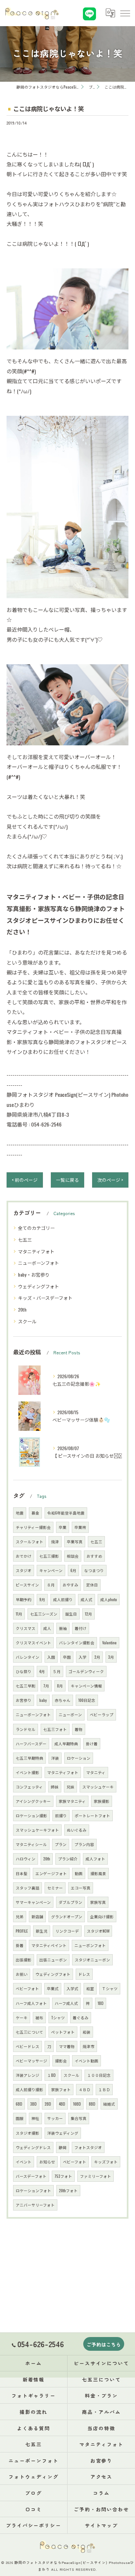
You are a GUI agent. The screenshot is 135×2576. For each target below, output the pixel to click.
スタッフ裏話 (28, 1888)
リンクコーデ (67, 1931)
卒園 (67, 1657)
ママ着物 (67, 2046)
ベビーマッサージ (31, 2061)
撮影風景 (98, 1873)
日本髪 (22, 1873)
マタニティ (96, 1772)
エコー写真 (81, 1888)
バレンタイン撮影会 (77, 1643)
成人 (47, 1628)
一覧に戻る (67, 1180)
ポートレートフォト (92, 1815)
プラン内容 (84, 1844)
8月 (60, 1686)
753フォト (63, 2176)
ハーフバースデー (31, 1744)
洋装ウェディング (63, 2133)
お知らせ (47, 2162)
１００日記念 (99, 2075)
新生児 (42, 1931)
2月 (97, 1657)
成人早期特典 (66, 1744)
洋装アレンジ (28, 2075)
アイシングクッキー (33, 1801)
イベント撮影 (28, 1772)
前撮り (61, 1815)
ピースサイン (27, 1585)
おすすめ (94, 1556)
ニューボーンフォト (39, 1263)
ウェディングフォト (39, 1286)
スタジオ (24, 1570)
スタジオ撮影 (28, 2133)
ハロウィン (26, 1859)
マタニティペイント (49, 1945)
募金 (35, 1513)
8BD (92, 2104)
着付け (81, 1628)
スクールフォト (29, 1542)
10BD (77, 2104)
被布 (39, 2017)
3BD (33, 2104)
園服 (20, 2118)
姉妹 (55, 1787)
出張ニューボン (53, 1960)
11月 (19, 1614)
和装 (87, 2032)
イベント (24, 2162)
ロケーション (79, 1758)
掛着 (20, 1945)
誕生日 (71, 1614)
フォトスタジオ (88, 2147)
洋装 (55, 1758)
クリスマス (26, 1628)
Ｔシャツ (110, 1988)
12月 (88, 1614)
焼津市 (88, 2046)
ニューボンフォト (90, 1945)
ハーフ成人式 (66, 2003)
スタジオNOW (98, 1931)
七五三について (29, 2032)
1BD (101, 2003)
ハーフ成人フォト (31, 2003)
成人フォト (95, 1859)
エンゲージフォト (51, 1873)
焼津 (55, 1542)
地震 (20, 1513)
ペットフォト (63, 2032)
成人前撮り (63, 1599)
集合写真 (79, 2118)
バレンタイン (28, 1657)
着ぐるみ (81, 2017)
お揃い (22, 1974)
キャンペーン (51, 1570)
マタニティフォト (36, 1251)
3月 (111, 1657)
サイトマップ (102, 2525)
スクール (27, 1321)
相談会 (73, 1556)
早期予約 (24, 1599)
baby (43, 1700)
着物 (79, 1729)
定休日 (92, 1585)
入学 (83, 1657)
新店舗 (37, 1916)
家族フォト (61, 2089)
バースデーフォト (31, 2176)
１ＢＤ (104, 2089)
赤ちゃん (63, 1700)
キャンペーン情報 (86, 1686)
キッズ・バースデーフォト (45, 1298)
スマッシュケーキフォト (37, 1830)
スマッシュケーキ (98, 1787)
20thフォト (68, 2190)
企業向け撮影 (102, 1916)
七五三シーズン (44, 1614)
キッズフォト (106, 2162)
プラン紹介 (68, 1859)
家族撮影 (102, 1801)
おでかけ (24, 1556)
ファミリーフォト (96, 2176)
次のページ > (110, 1180)
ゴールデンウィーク (86, 1671)
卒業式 (53, 1988)
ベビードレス (28, 2046)
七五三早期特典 (29, 1758)
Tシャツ (58, 2017)
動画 (79, 1873)
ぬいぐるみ (77, 1830)
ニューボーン (70, 1714)
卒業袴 (80, 1527)
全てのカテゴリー (36, 1228)
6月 (73, 1570)
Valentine (109, 1643)
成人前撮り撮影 (29, 2089)
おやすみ (70, 1585)
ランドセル (26, 1729)
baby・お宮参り (34, 1274)
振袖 (63, 1628)
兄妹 (70, 1787)
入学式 (72, 1988)
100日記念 (87, 1700)
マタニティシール (31, 1844)
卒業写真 (75, 1542)
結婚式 (109, 2104)
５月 (57, 1671)
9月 (42, 1599)
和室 (90, 1988)
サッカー (55, 2118)
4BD (62, 2104)
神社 (35, 2118)
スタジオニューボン (92, 1960)
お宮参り (24, 1700)
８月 (51, 1585)
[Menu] (125, 13)
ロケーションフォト (33, 2190)
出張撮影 (24, 1960)
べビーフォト (27, 1988)
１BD (51, 2075)
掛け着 (92, 1744)
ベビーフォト (75, 2162)
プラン (61, 1844)
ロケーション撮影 (31, 1815)
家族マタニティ (72, 1801)
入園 (51, 1657)
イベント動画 (87, 2061)
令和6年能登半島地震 (66, 1513)
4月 (42, 1671)
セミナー (55, 1888)
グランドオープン (67, 1916)
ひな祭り (24, 1671)
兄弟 (20, 1916)
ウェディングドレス (33, 2147)
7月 (46, 1686)
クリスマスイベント (33, 1643)
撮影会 (61, 2061)
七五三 (25, 1239)
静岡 (63, 2147)
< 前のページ (25, 1180)
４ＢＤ (85, 2089)
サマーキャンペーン (33, 1902)
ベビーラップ (102, 1714)
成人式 (87, 1599)
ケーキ (22, 2017)
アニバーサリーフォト (35, 2205)
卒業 (63, 1527)
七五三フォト (55, 1729)
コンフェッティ (29, 1787)
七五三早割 (26, 1686)
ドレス (84, 1974)
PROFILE (22, 1931)
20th (22, 1309)
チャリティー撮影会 (33, 1527)
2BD (48, 2104)
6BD (19, 2104)
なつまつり (94, 1570)
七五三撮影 (49, 1556)
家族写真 (98, 1902)
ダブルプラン (70, 1902)
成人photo (109, 1599)
